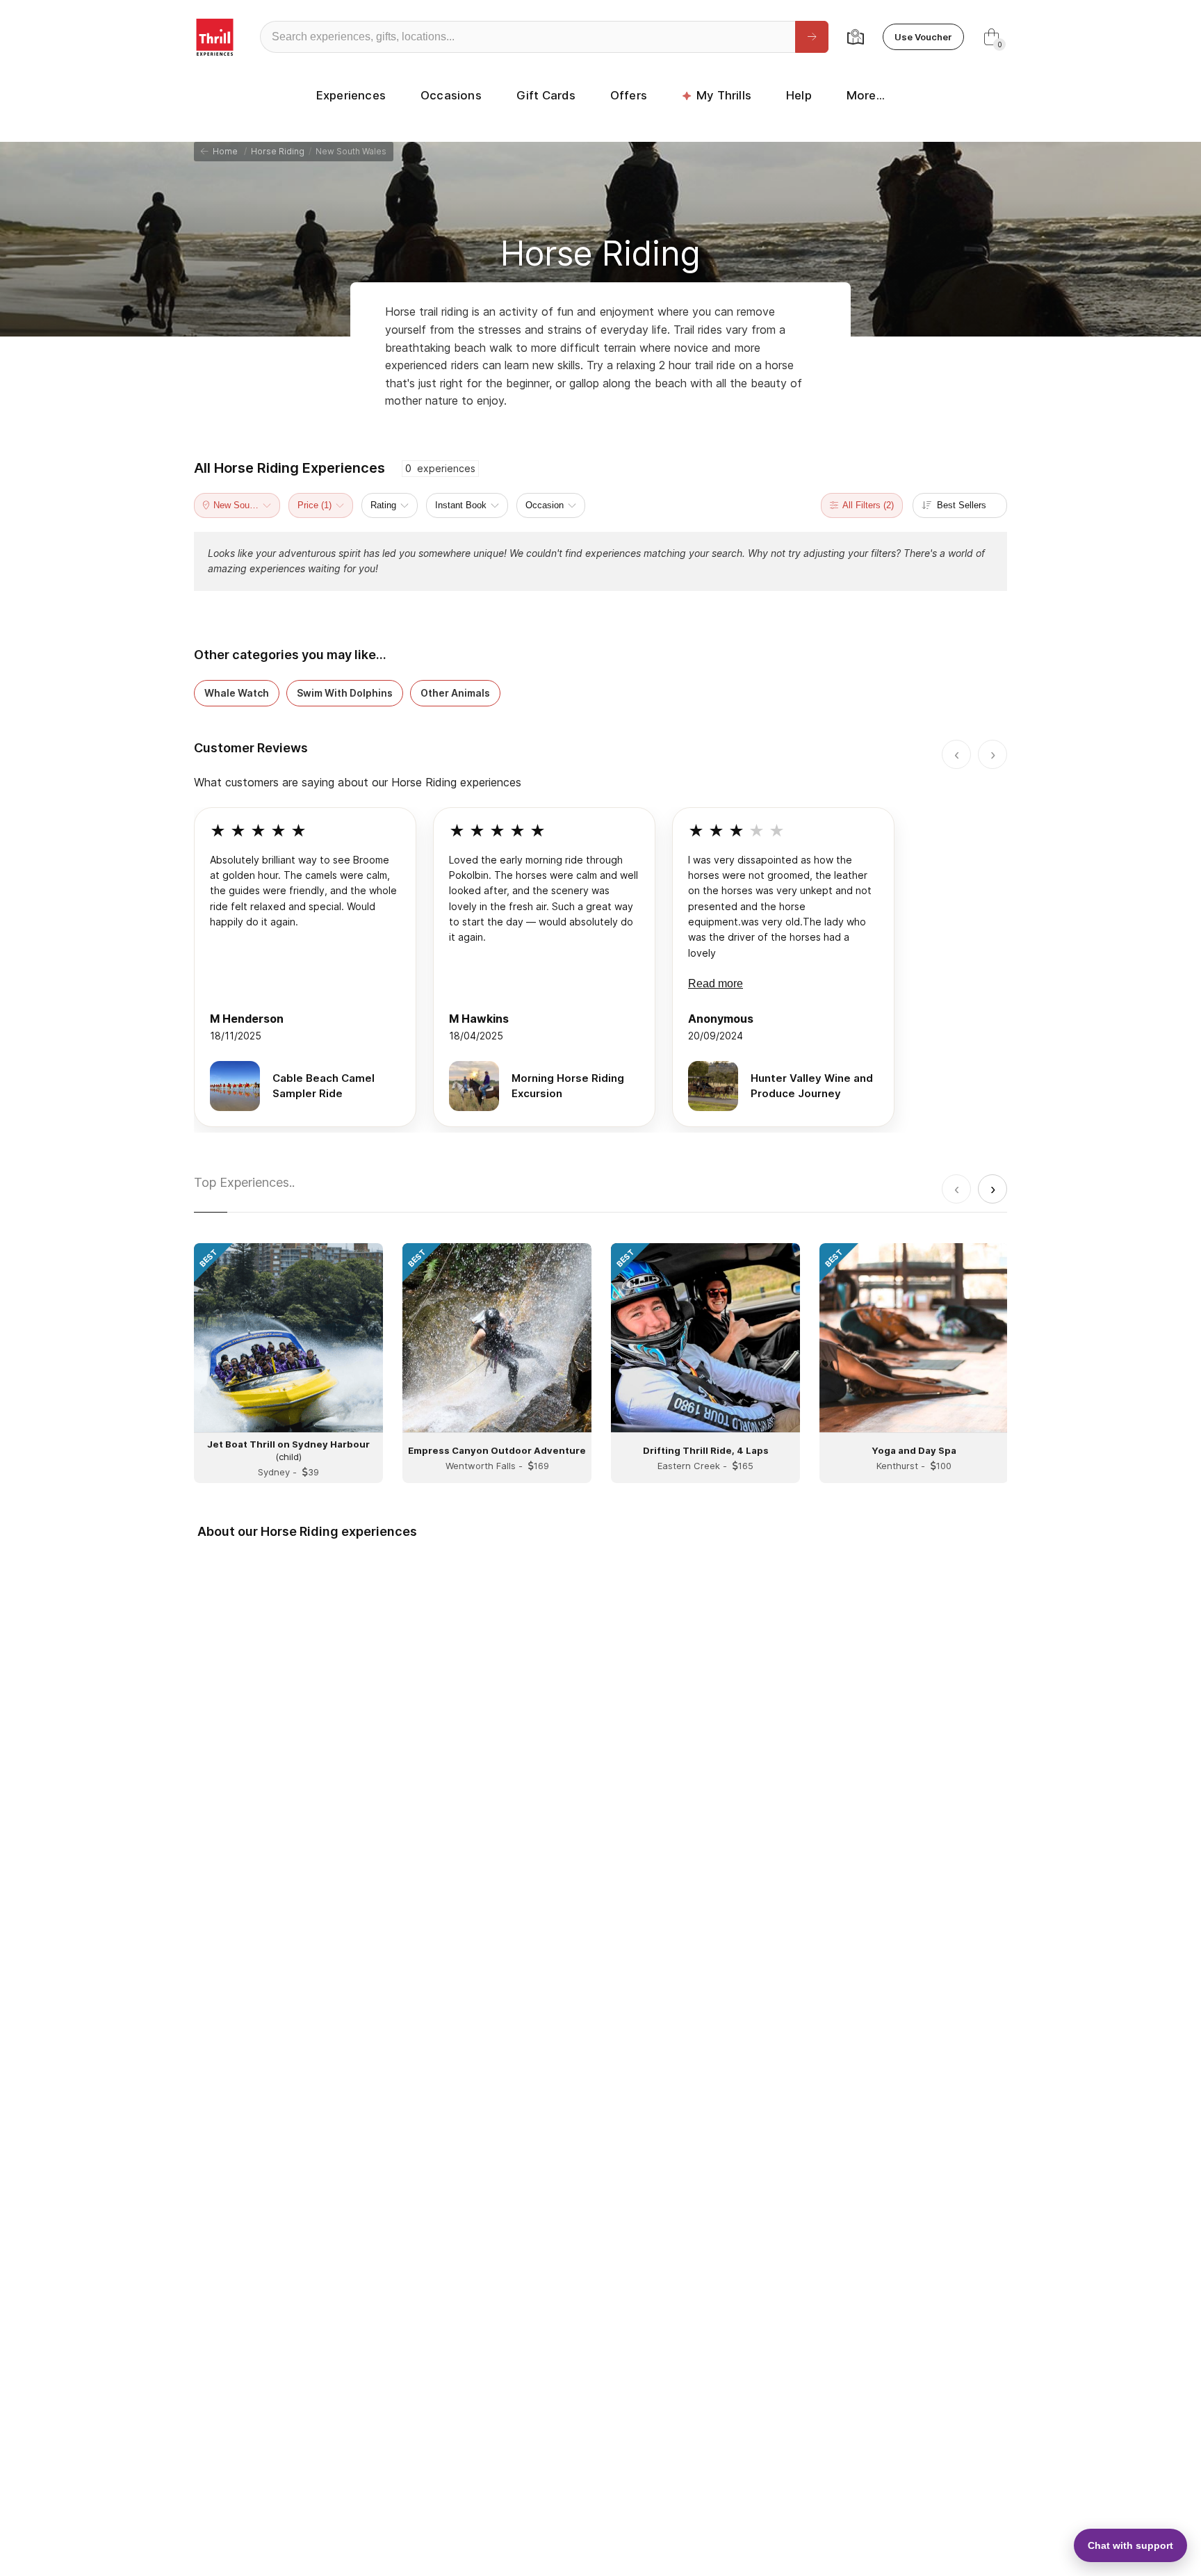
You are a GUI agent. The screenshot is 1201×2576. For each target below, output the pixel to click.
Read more (716, 983)
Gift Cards (546, 95)
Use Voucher (923, 37)
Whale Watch (237, 693)
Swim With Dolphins (345, 693)
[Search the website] (812, 37)
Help (799, 95)
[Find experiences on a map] (856, 37)
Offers (629, 95)
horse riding (278, 151)
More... (866, 95)
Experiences (351, 95)
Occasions (451, 95)
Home (223, 151)
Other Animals (455, 693)
